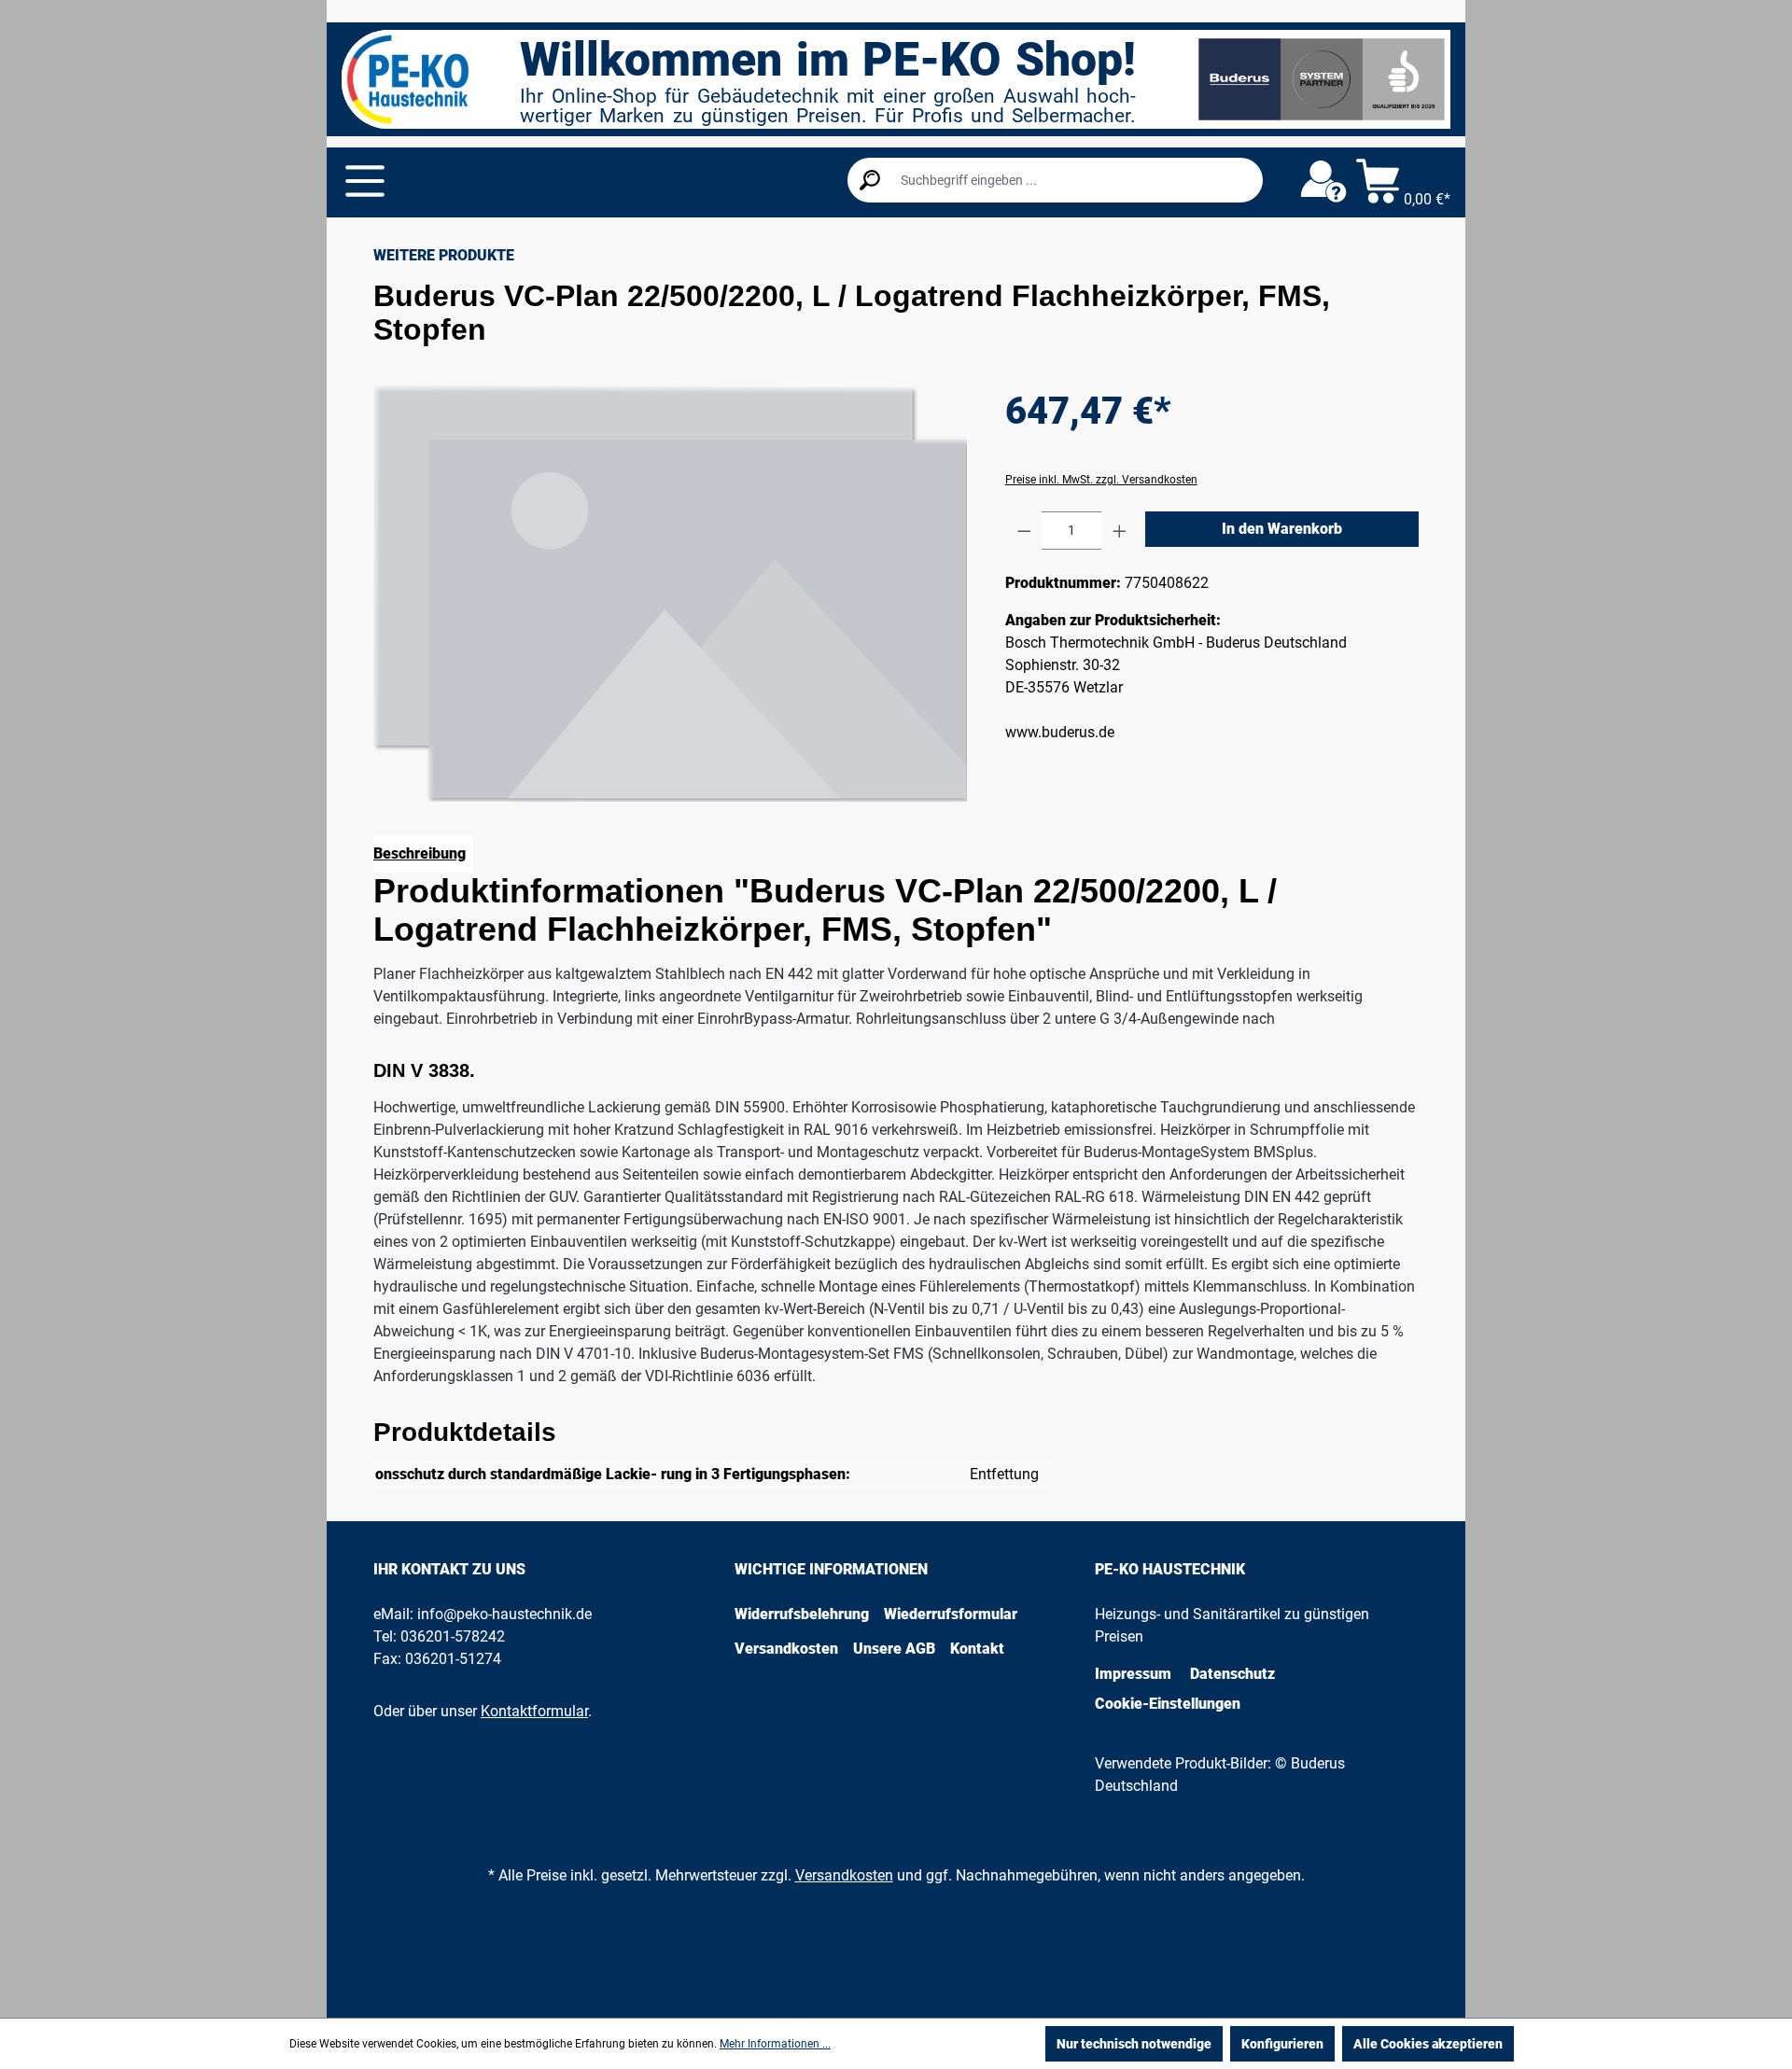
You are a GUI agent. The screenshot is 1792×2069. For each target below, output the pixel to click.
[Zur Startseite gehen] (408, 79)
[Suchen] (870, 180)
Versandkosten (786, 1649)
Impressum (1133, 1674)
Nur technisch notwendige (1134, 2044)
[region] (671, 593)
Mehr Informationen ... (775, 2044)
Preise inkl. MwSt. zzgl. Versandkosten (1101, 480)
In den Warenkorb (1282, 529)
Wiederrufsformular (951, 1614)
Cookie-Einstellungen (1168, 1704)
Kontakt (977, 1649)
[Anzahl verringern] (1024, 531)
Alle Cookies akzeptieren (1428, 2044)
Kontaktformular (534, 1711)
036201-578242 (453, 1636)
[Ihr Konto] (1323, 182)
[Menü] (365, 181)
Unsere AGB (894, 1649)
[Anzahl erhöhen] (1120, 531)
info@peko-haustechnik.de (504, 1614)
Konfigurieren (1282, 2044)
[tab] (423, 854)
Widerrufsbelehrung (802, 1614)
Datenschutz (1232, 1674)
